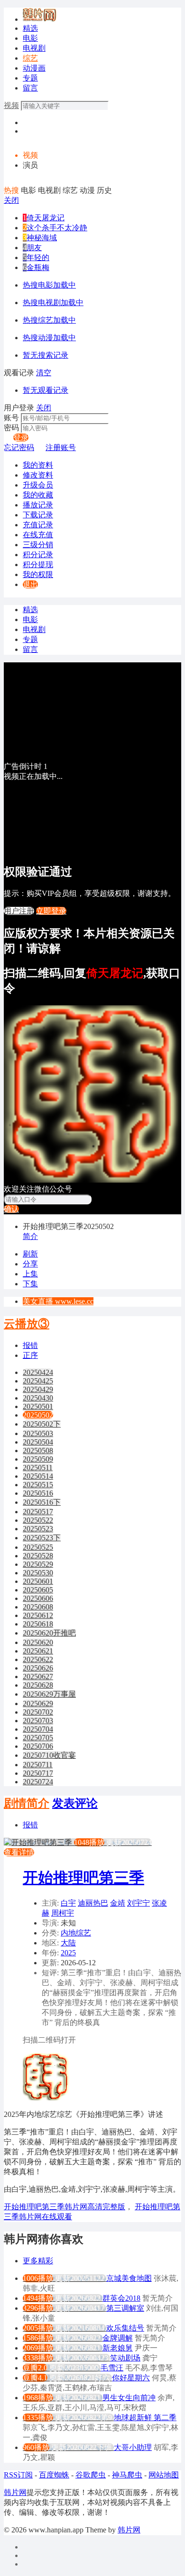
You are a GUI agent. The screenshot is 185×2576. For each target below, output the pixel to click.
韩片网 (15, 2492)
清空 (44, 373)
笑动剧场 (125, 2358)
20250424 (38, 1372)
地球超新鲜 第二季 (145, 2418)
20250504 (38, 1442)
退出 (30, 584)
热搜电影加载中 (49, 285)
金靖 (118, 1903)
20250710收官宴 (49, 1755)
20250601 (38, 1581)
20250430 (38, 1398)
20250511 (38, 1468)
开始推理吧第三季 (83, 1878)
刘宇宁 (139, 1903)
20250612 (38, 1615)
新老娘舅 (118, 2348)
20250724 (38, 1782)
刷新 (30, 1254)
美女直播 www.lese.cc (58, 1301)
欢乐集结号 (125, 2328)
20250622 (38, 1659)
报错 (30, 1345)
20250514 (38, 1476)
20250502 (38, 1415)
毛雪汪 (112, 2368)
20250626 (38, 1668)
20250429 (38, 1389)
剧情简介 (27, 1803)
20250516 (38, 1493)
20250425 (38, 1381)
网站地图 (164, 2475)
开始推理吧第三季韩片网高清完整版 (65, 2207)
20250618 (38, 1624)
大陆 (68, 1943)
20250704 (38, 1729)
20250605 (38, 1590)
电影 (30, 38)
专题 (30, 78)
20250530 (38, 1573)
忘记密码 (19, 447)
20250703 (38, 1721)
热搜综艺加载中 (49, 320)
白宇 (68, 1903)
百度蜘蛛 (54, 2475)
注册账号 (61, 447)
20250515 (38, 1485)
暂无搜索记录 (46, 355)
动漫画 (34, 68)
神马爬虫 (127, 2475)
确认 (11, 1209)
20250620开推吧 (49, 1633)
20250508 (38, 1451)
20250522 (38, 1520)
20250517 (38, 1512)
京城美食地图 (129, 2278)
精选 (30, 28)
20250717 (38, 1773)
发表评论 (75, 1803)
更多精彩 (38, 2261)
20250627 (38, 1677)
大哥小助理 (133, 2447)
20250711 (38, 1765)
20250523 (38, 1529)
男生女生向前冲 (129, 2398)
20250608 (38, 1607)
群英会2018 (121, 2298)
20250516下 (42, 1502)
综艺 (30, 58)
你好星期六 (131, 2378)
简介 (30, 1236)
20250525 (38, 1547)
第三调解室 (125, 2308)
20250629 (38, 1704)
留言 (30, 88)
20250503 (38, 1433)
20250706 (38, 1746)
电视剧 (34, 48)
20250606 (38, 1598)
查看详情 (19, 1852)
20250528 (38, 1556)
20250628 (38, 1685)
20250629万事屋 (49, 1694)
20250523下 (42, 1538)
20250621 (38, 1651)
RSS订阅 (18, 2475)
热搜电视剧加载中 (53, 303)
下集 (30, 1284)
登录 (21, 438)
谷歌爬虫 (91, 2475)
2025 (68, 1953)
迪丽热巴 (93, 1903)
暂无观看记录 (46, 390)
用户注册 (19, 911)
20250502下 (42, 1424)
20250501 (38, 1406)
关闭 (11, 200)
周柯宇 (63, 1913)
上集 (30, 1274)
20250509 (38, 1459)
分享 (30, 1264)
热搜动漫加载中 (49, 338)
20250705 (38, 1738)
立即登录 (51, 911)
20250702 (38, 1712)
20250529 (38, 1564)
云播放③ (27, 1324)
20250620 (38, 1642)
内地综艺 (76, 1933)
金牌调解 (118, 2338)
